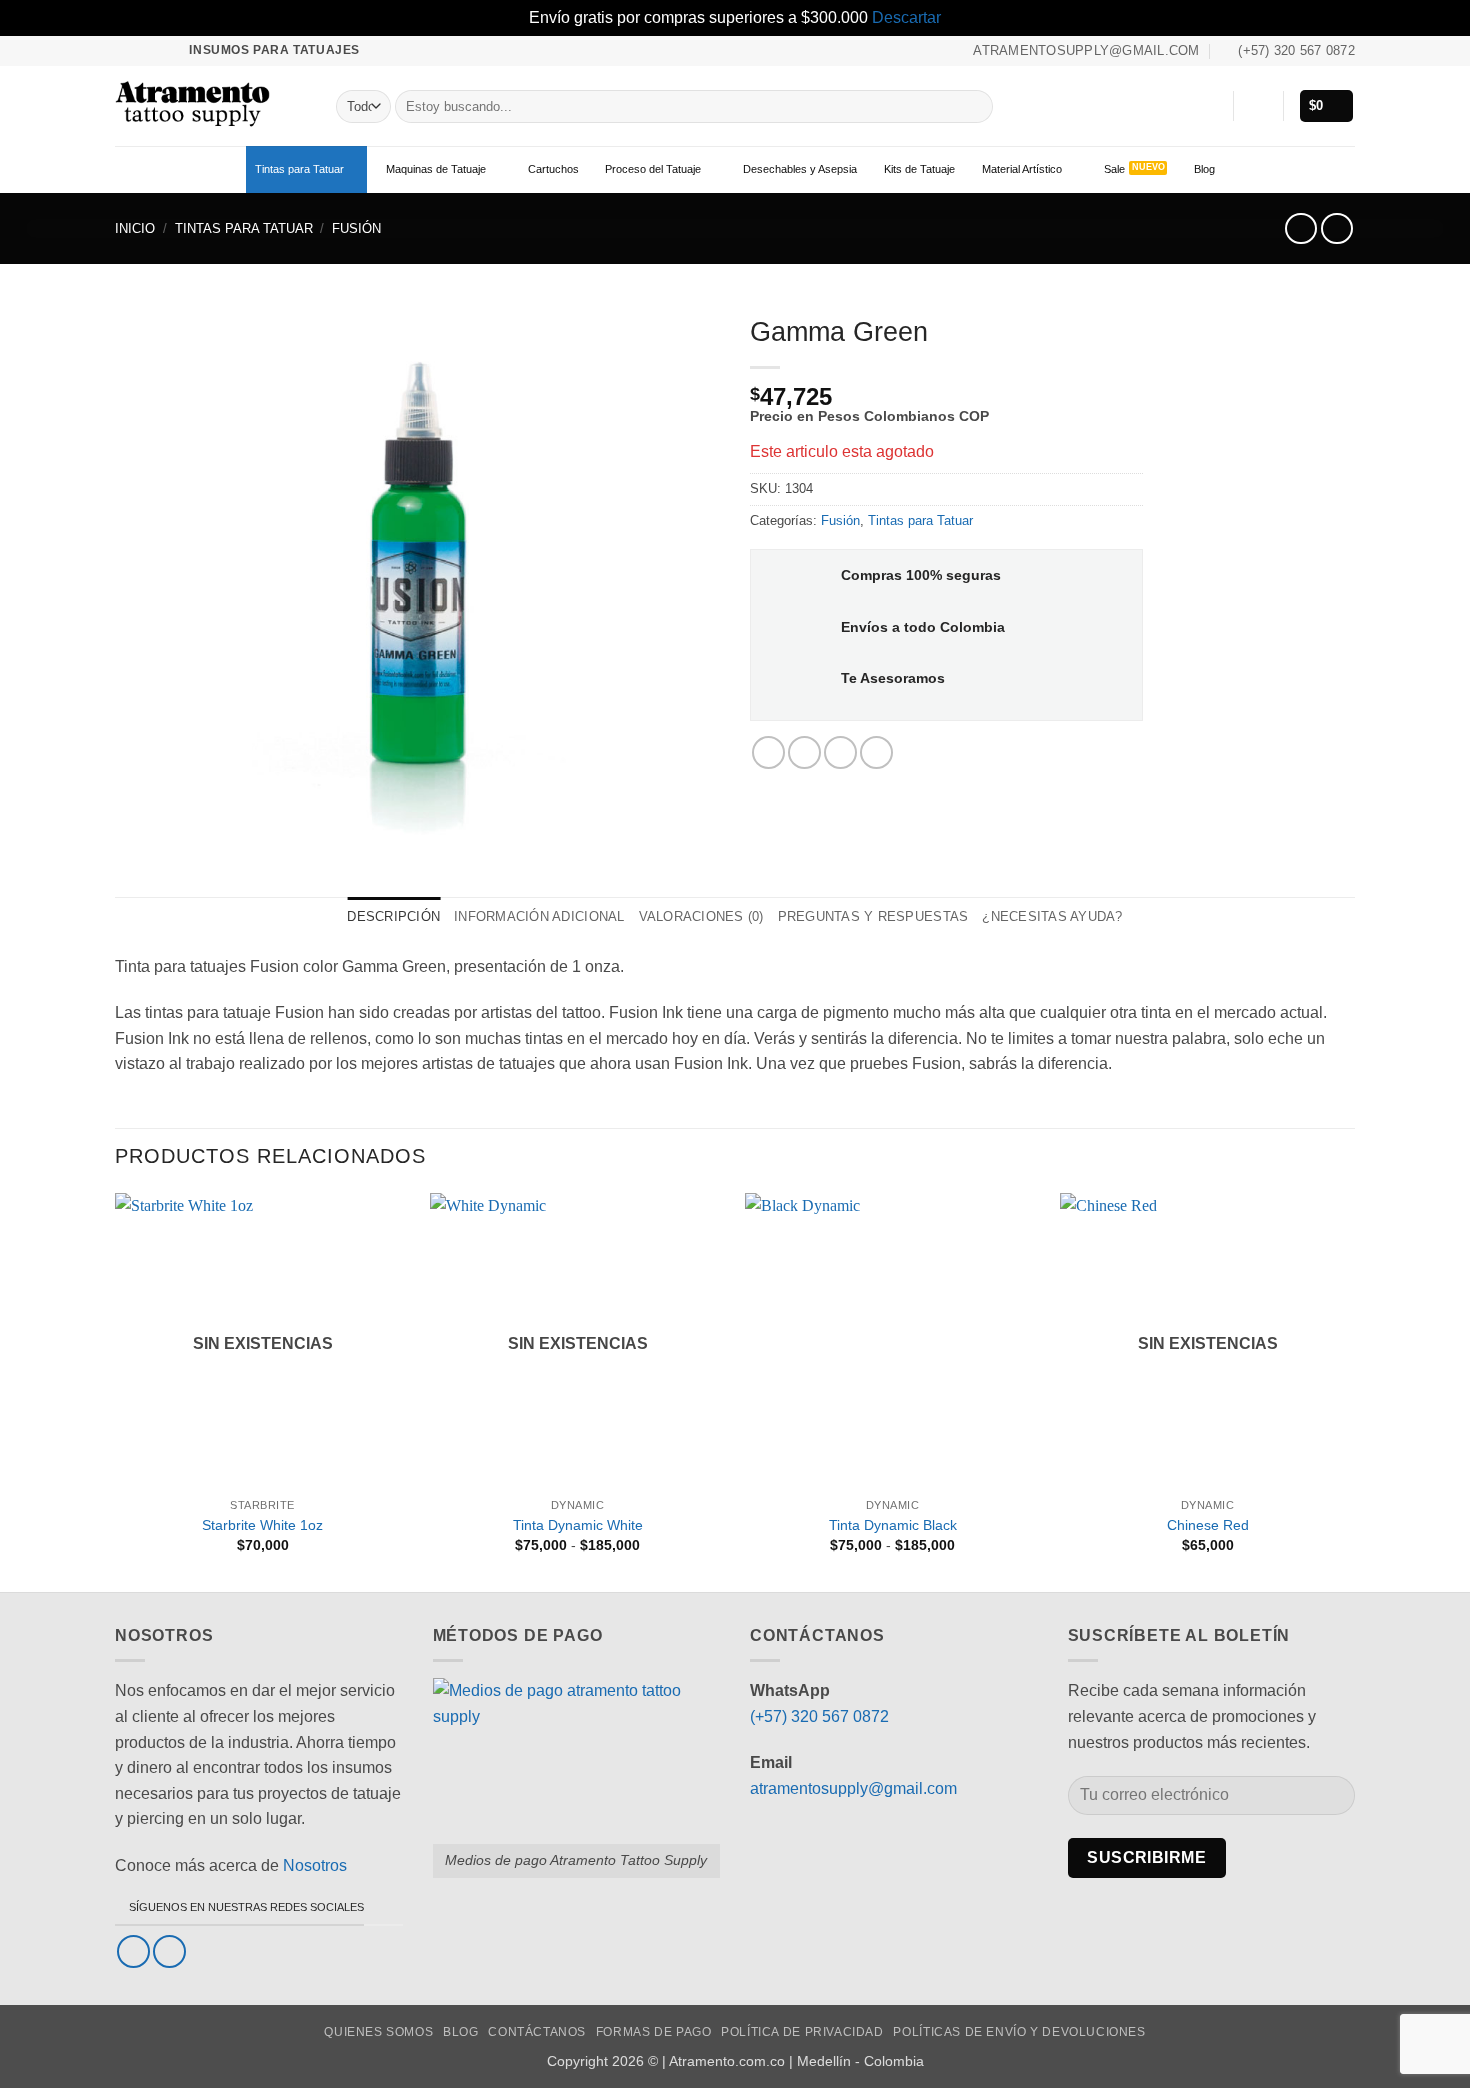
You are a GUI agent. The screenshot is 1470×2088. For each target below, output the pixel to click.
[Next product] (1300, 228)
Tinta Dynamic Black (893, 1525)
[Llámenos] (163, 50)
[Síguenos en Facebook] (125, 50)
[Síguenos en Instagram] (144, 50)
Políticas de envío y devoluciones (1019, 2032)
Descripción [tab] (393, 916)
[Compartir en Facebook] (768, 752)
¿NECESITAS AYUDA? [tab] (1052, 916)
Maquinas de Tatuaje (436, 169)
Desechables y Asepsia (800, 169)
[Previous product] (1336, 228)
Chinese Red (1208, 1525)
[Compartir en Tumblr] (876, 752)
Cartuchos (553, 169)
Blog (1204, 169)
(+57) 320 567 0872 (819, 1716)
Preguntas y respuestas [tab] (873, 916)
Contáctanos (537, 2032)
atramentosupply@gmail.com (853, 1788)
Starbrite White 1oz (262, 1525)
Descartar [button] (906, 17)
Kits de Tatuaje (919, 169)
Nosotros (315, 1865)
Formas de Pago (654, 2032)
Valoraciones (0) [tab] (701, 916)
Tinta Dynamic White (578, 1525)
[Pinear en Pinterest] (840, 752)
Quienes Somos (378, 2032)
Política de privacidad (802, 2032)
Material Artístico (1022, 169)
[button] (1258, 106)
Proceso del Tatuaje (653, 169)
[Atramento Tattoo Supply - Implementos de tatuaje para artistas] (210, 106)
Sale (1114, 169)
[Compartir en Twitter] (804, 752)
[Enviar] (973, 106)
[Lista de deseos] (1210, 106)
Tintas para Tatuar (299, 169)
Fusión (356, 228)
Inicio (135, 228)
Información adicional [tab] (539, 916)
